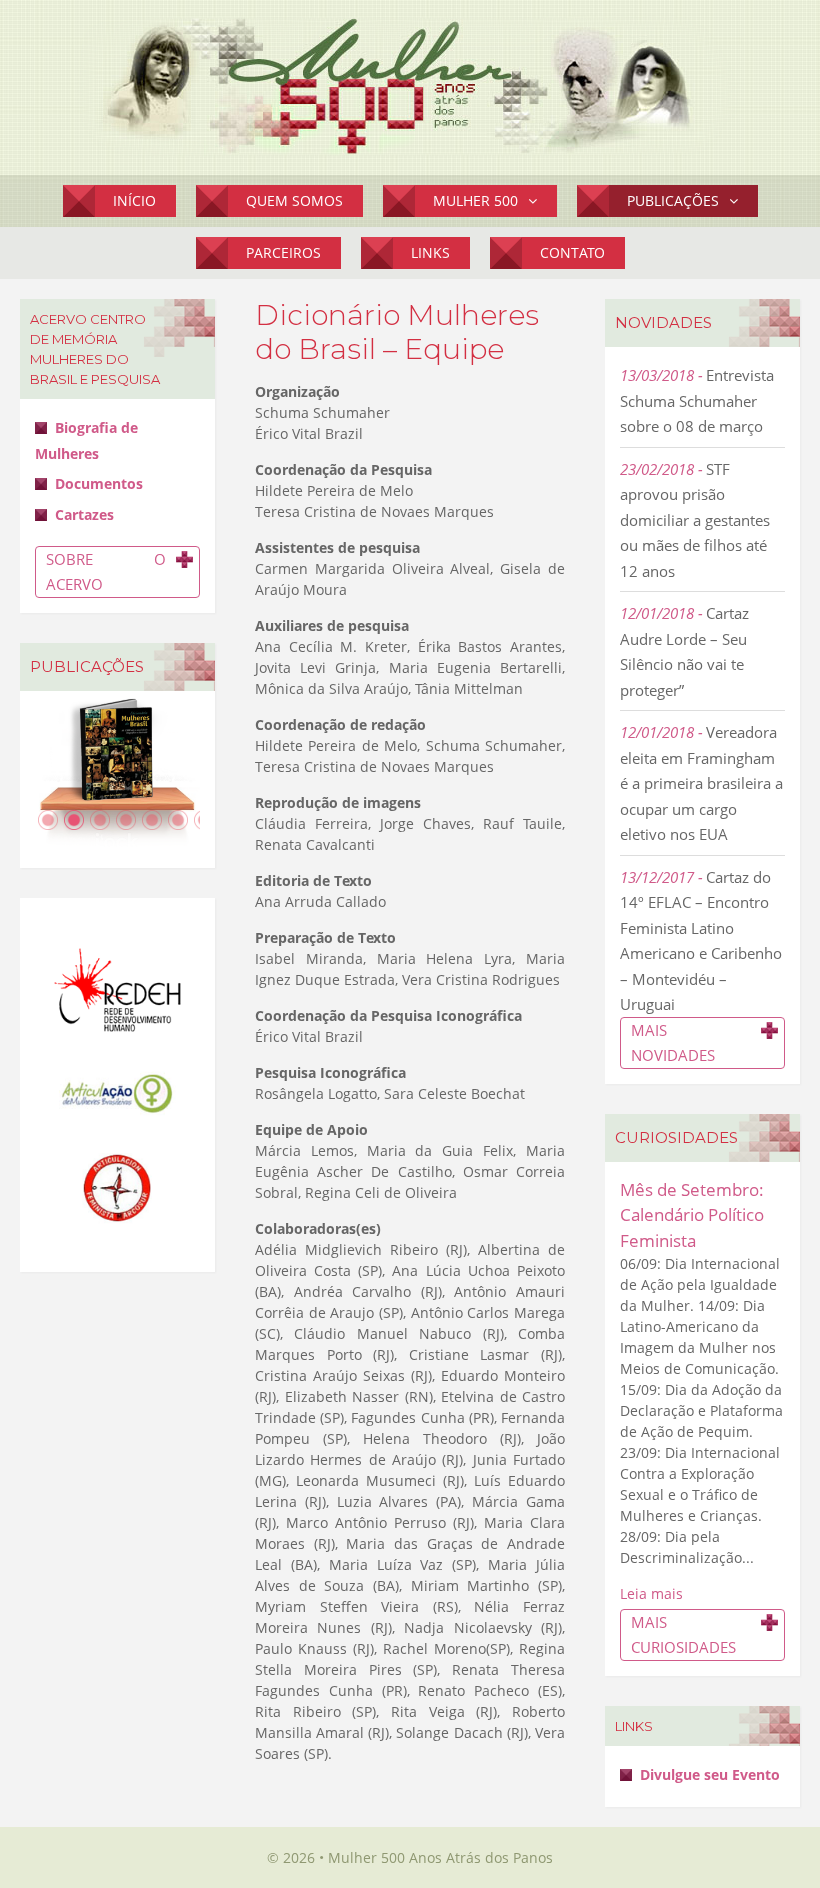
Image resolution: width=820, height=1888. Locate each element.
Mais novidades (673, 1042)
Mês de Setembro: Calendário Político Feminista (692, 1215)
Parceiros (283, 252)
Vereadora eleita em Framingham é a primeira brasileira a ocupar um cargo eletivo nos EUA (701, 783)
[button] (537, 201)
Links (430, 252)
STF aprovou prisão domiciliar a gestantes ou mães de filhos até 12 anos (695, 520)
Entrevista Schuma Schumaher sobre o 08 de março (697, 400)
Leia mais (651, 1593)
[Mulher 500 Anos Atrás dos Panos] (410, 84)
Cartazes (84, 514)
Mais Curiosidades (683, 1634)
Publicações (673, 200)
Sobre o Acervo (106, 571)
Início (134, 200)
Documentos (99, 483)
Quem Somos (294, 200)
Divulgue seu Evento (710, 1774)
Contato (572, 252)
